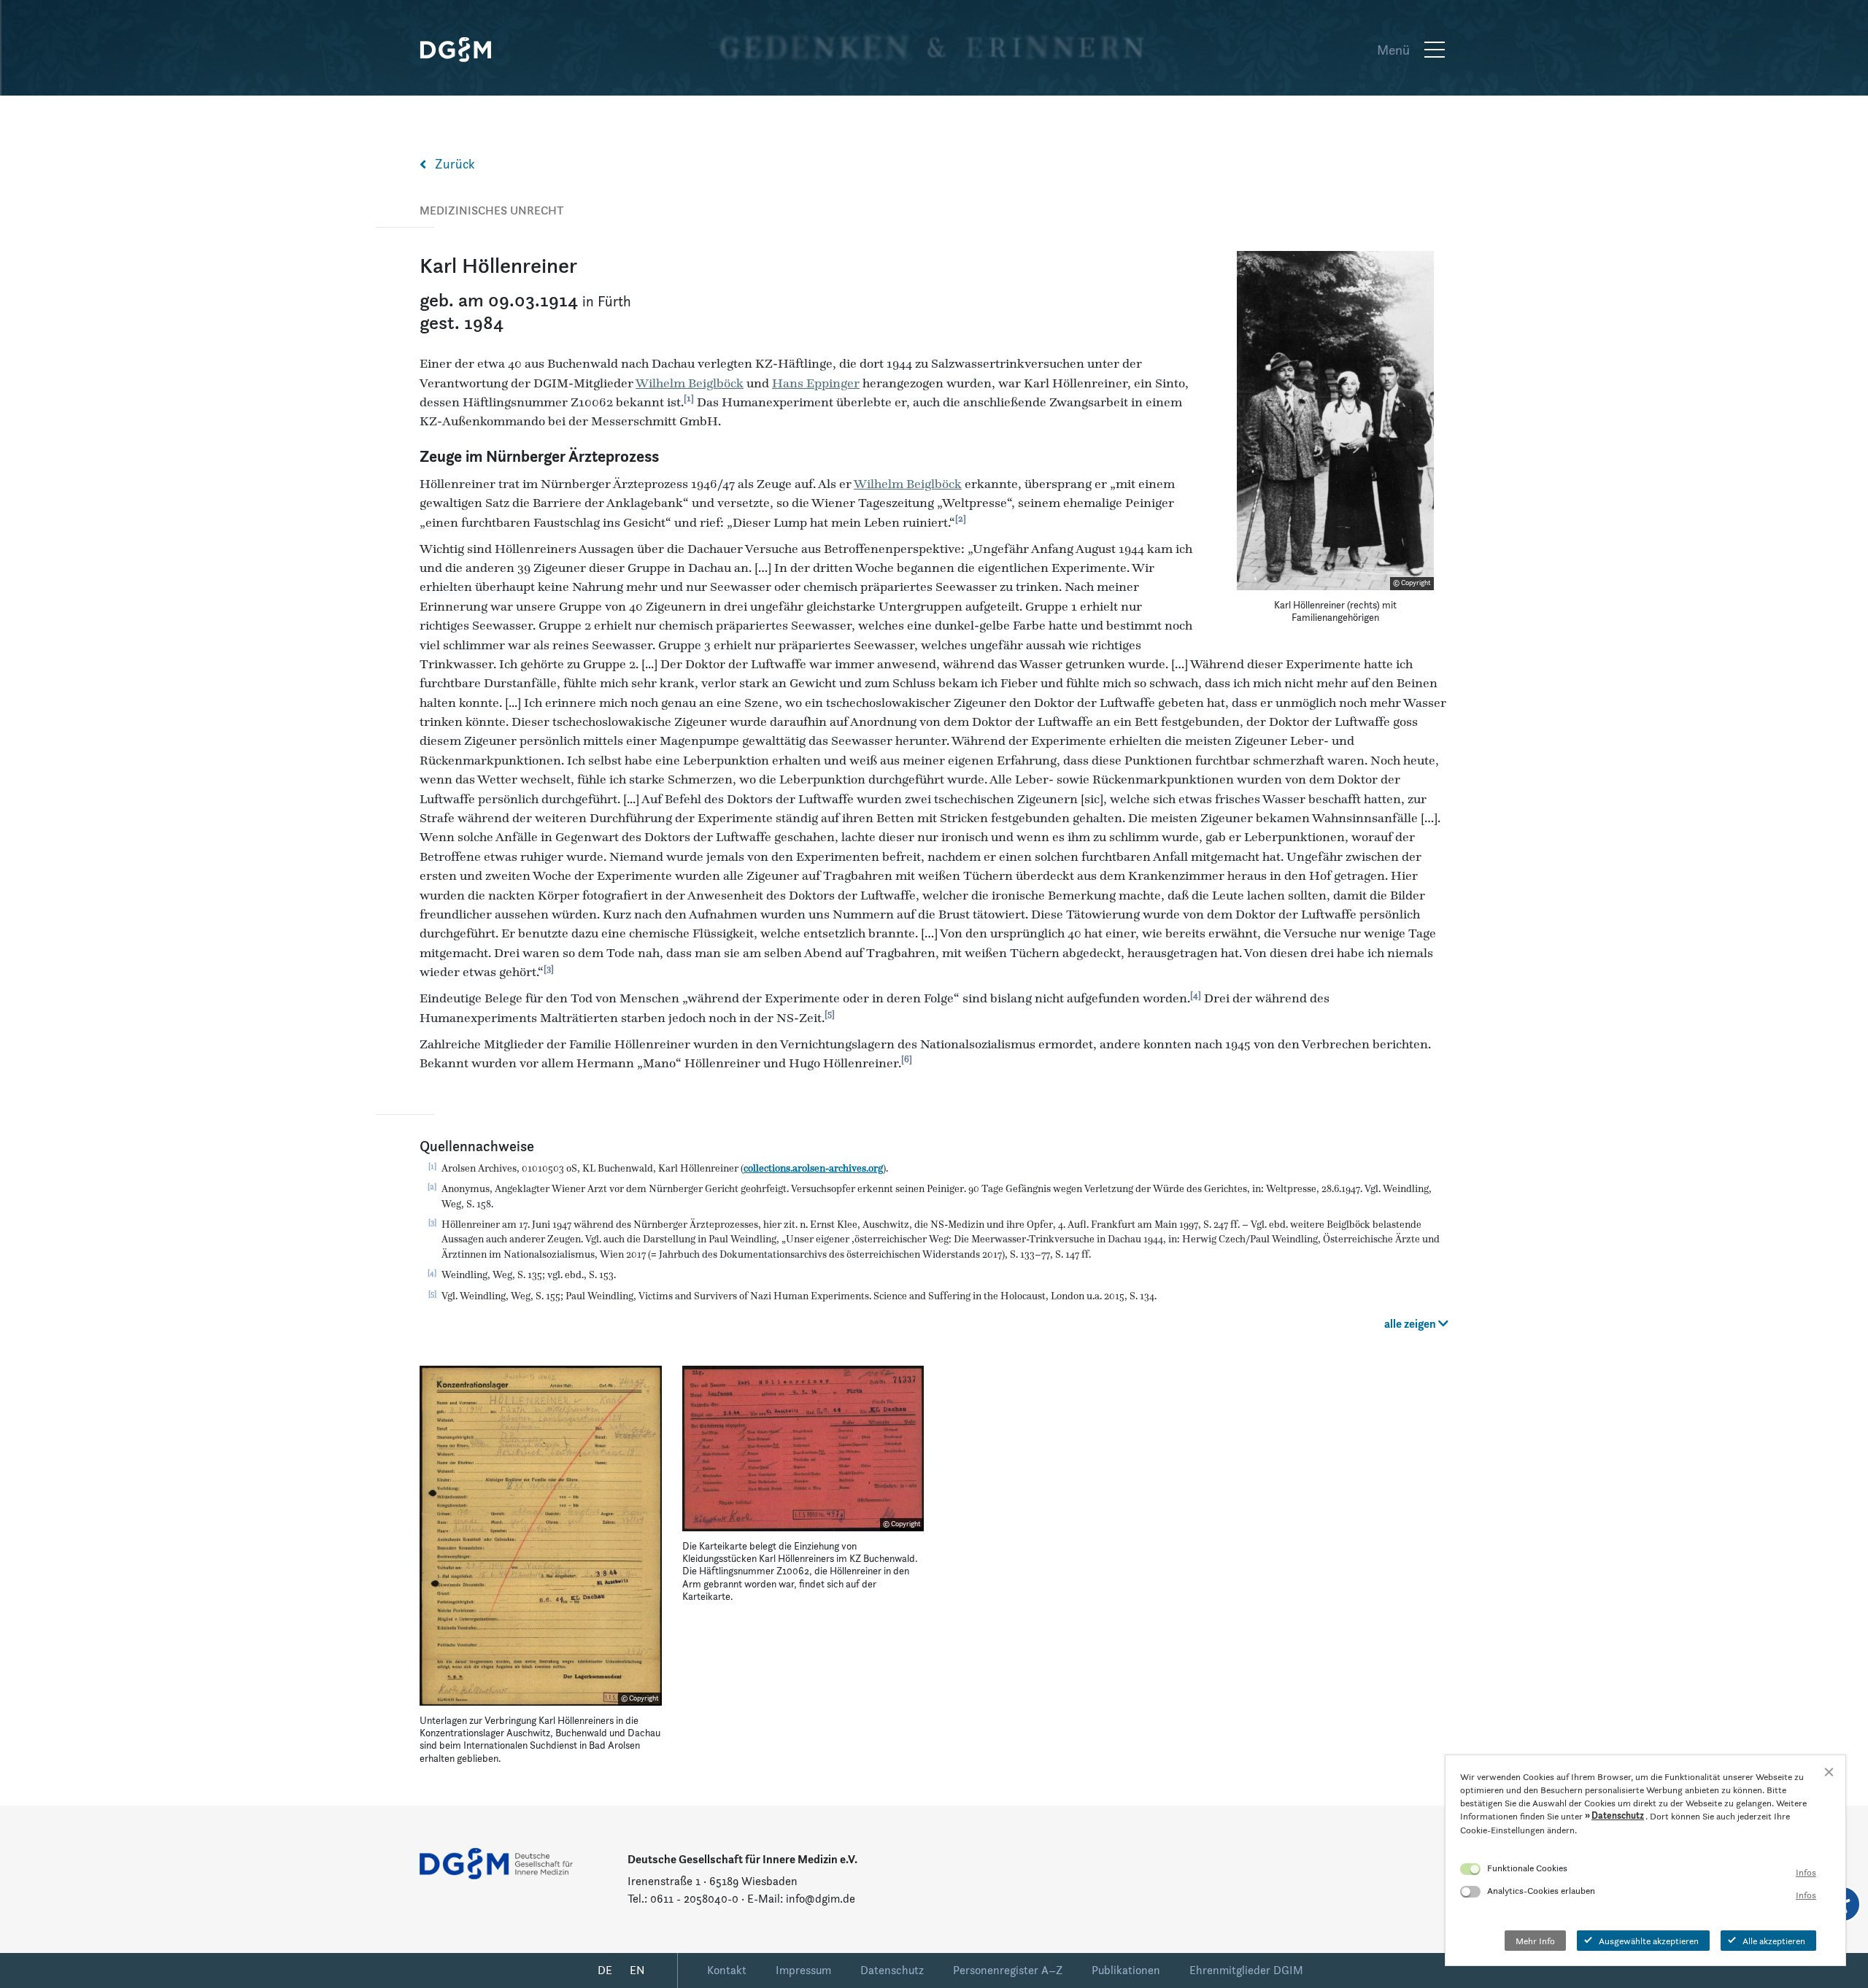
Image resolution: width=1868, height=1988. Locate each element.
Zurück (455, 164)
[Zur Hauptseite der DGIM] (496, 1862)
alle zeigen (1411, 1324)
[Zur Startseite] (463, 50)
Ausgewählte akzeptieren (1649, 1941)
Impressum (803, 1970)
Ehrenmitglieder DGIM (1246, 1970)
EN (637, 1970)
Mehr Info (1535, 1941)
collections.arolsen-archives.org (813, 1168)
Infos (1806, 1872)
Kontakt (727, 1970)
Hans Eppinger (816, 383)
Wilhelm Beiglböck (690, 383)
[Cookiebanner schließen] (1829, 1772)
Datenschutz (892, 1970)
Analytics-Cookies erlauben (1541, 1890)
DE (605, 1970)
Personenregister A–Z (1008, 1970)
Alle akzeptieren (1774, 1941)
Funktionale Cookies (1527, 1868)
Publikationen (1126, 1970)
